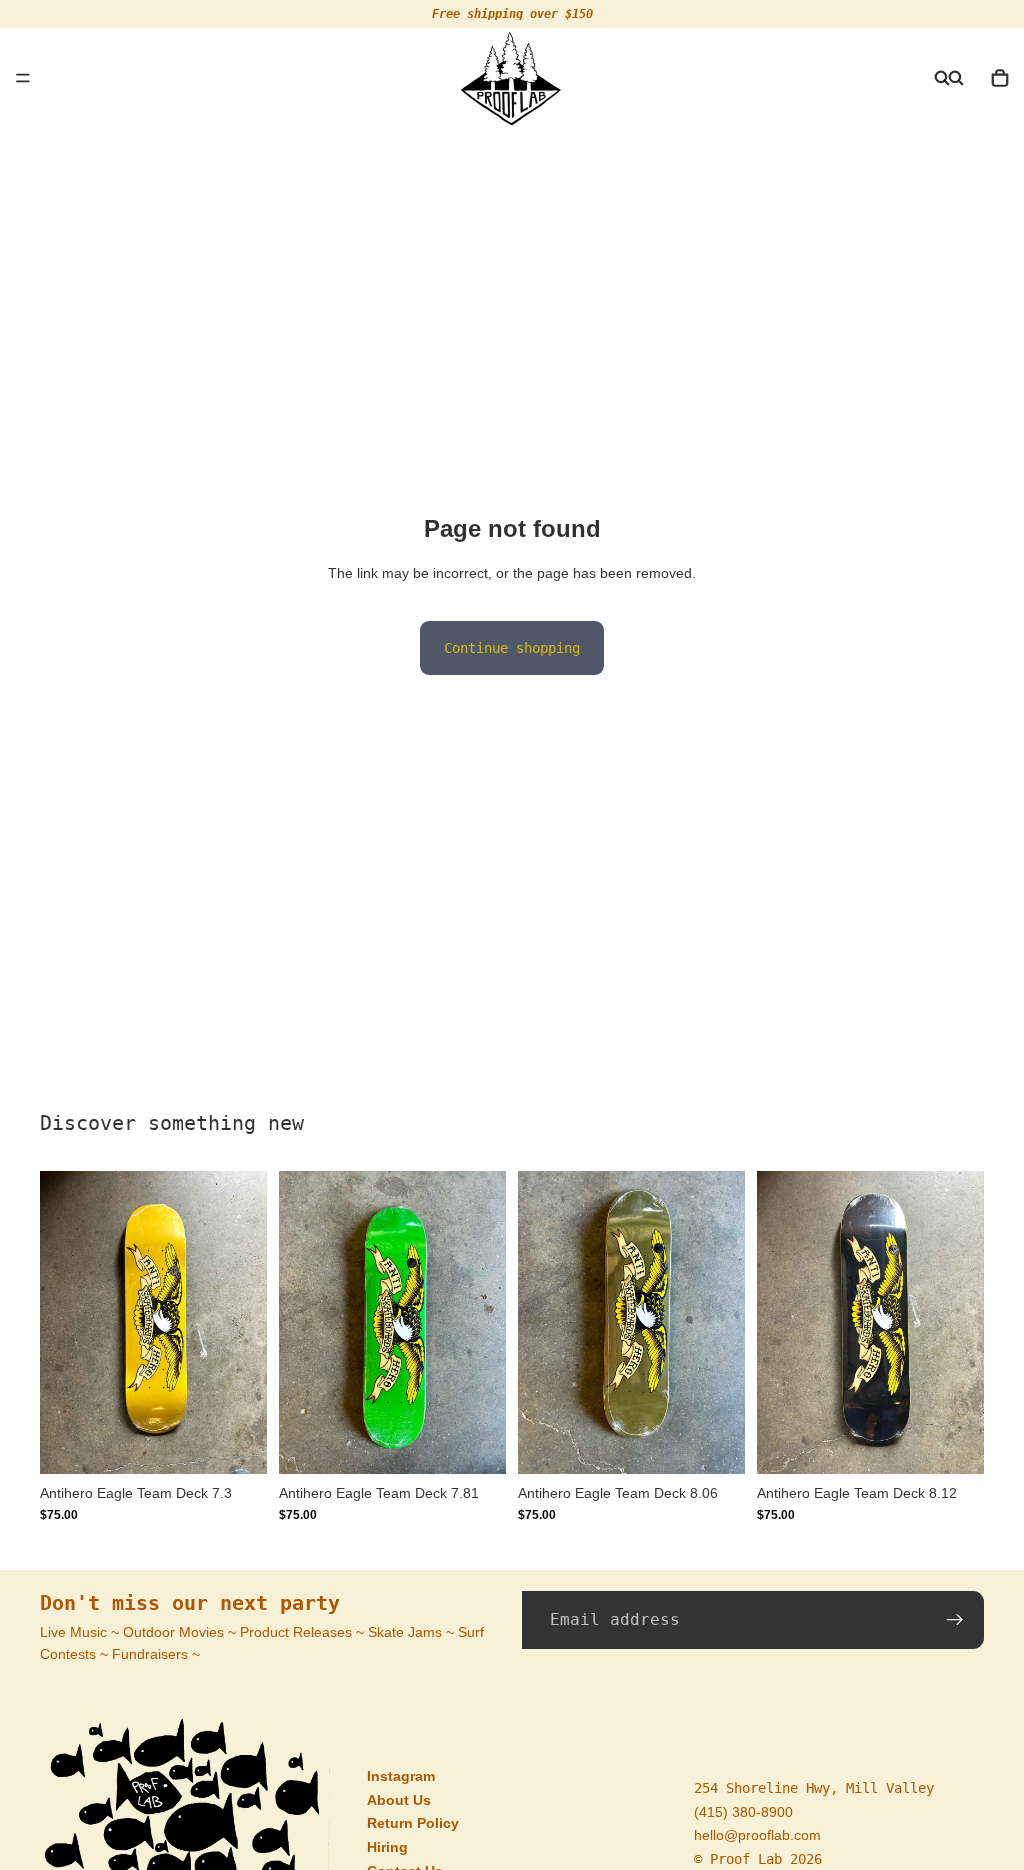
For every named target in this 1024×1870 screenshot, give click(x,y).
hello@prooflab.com (757, 1835)
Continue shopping (512, 648)
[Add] (236, 1443)
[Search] (942, 78)
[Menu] (23, 78)
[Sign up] (955, 1620)
